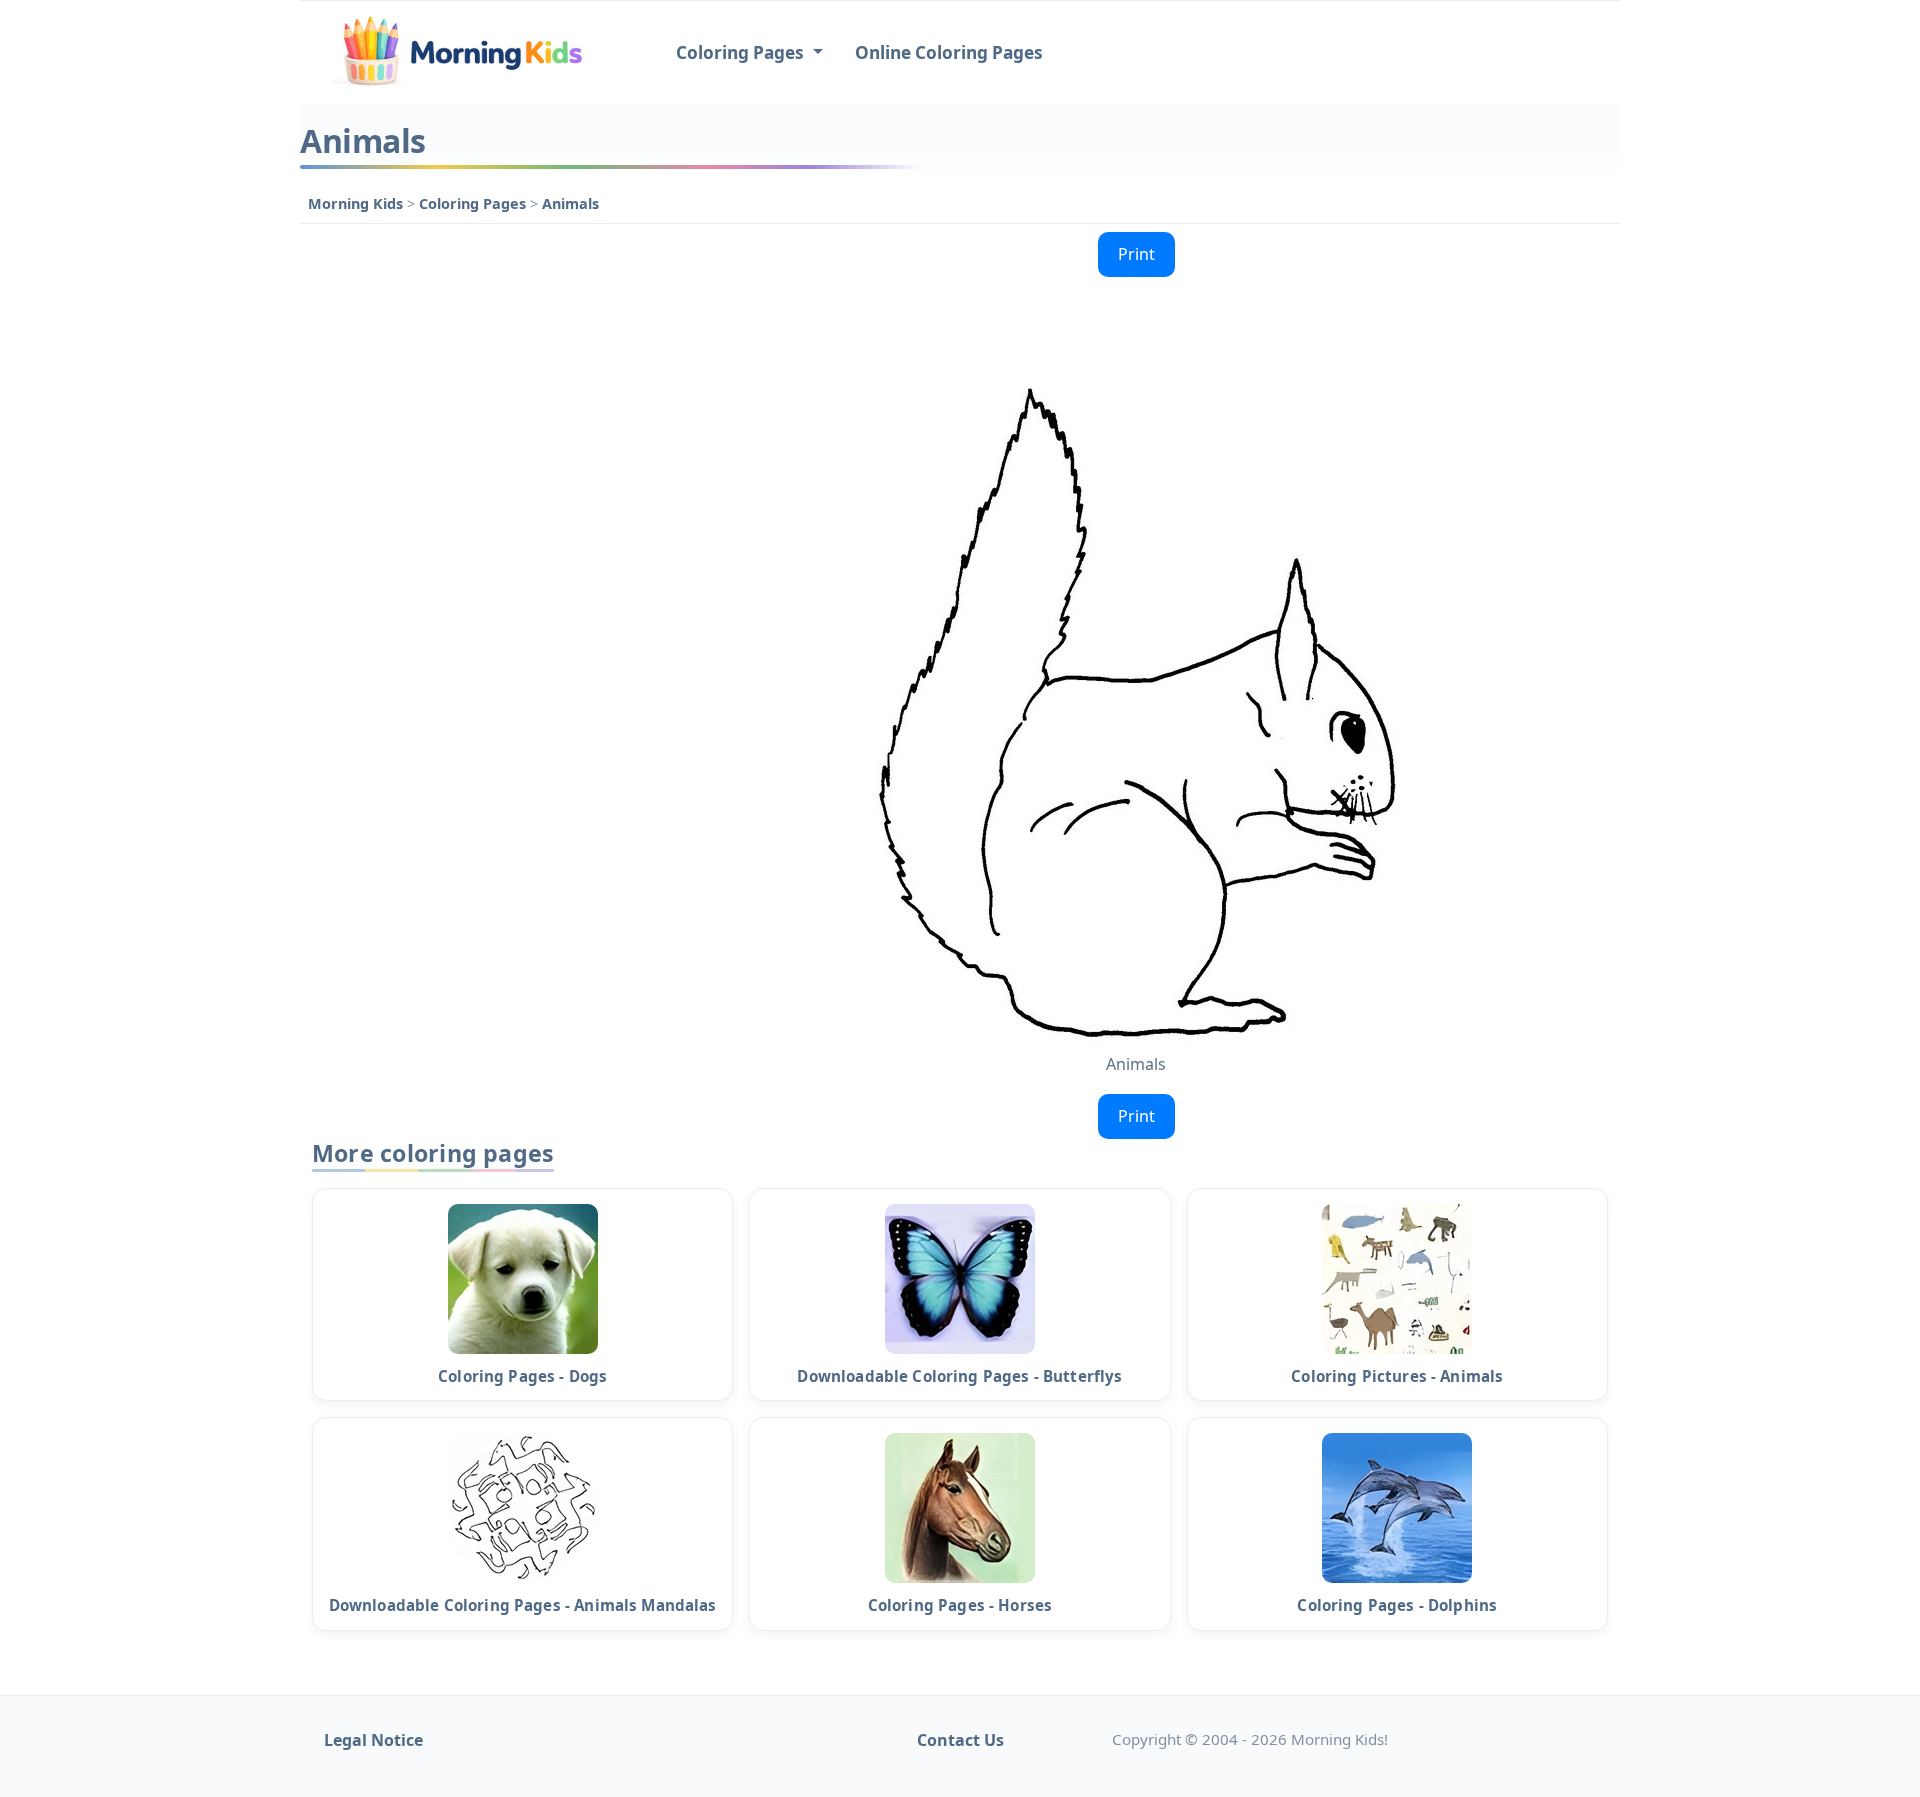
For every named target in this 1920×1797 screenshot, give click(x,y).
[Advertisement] (472, 524)
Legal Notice (373, 1740)
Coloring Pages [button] (742, 52)
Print (1136, 254)
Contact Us (960, 1740)
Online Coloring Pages (949, 52)
